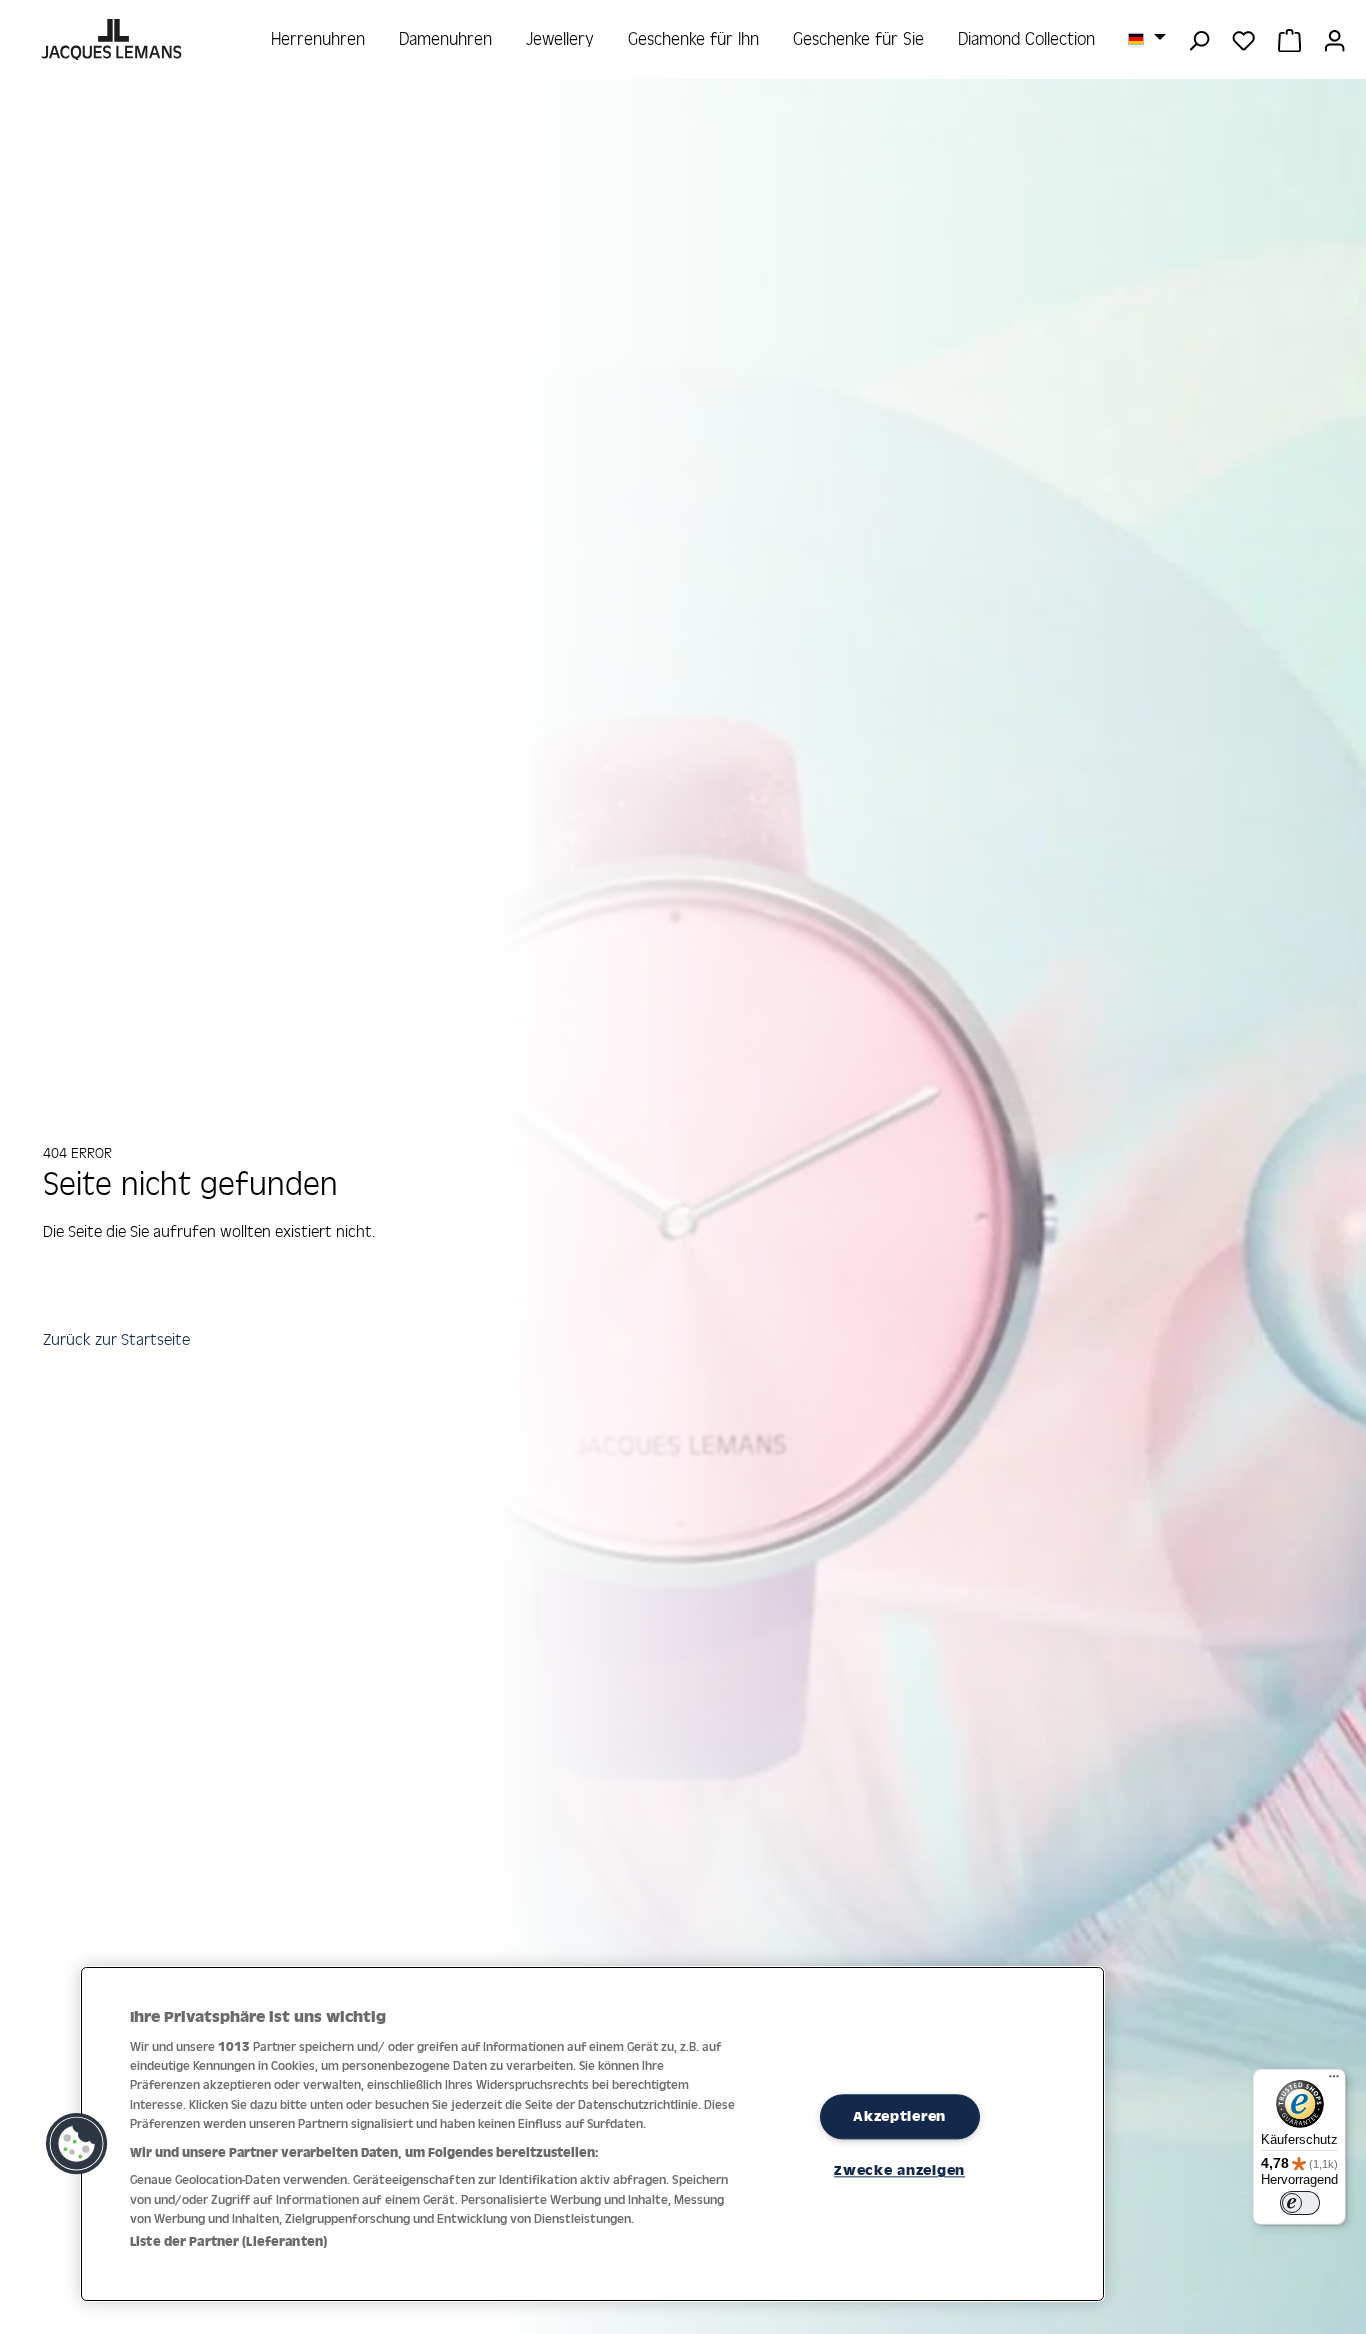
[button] (77, 2144)
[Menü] (1334, 2081)
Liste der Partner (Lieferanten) (228, 2241)
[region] (592, 2134)
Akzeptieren (899, 2116)
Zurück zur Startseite (116, 1339)
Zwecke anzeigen (899, 2171)
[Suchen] (1198, 39)
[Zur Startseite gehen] (113, 39)
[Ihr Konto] (1334, 39)
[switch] (1300, 2203)
